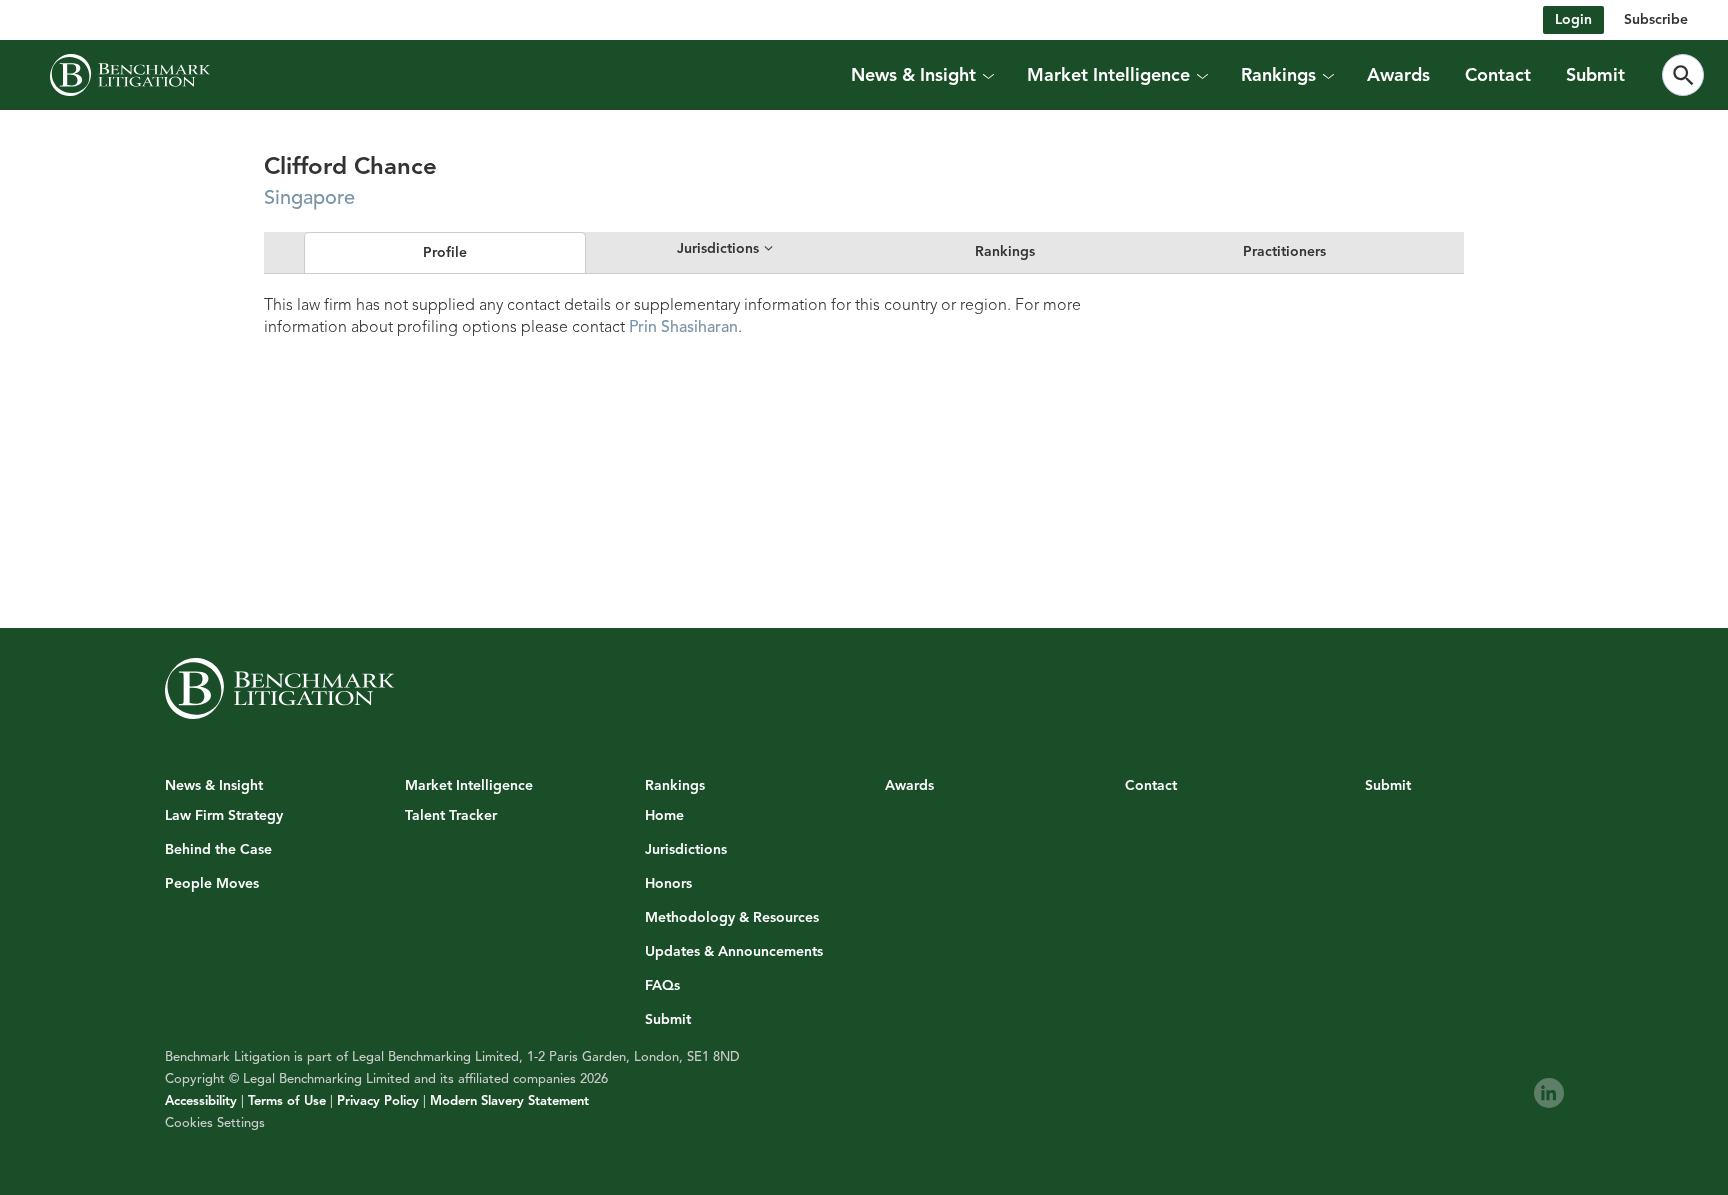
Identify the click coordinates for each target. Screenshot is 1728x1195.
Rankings (1005, 251)
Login (1573, 19)
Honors (668, 884)
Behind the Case (218, 850)
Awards (1398, 75)
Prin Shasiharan (683, 327)
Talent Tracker (451, 816)
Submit (1595, 75)
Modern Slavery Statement (509, 1101)
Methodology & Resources (732, 918)
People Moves (212, 884)
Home (664, 816)
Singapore (309, 197)
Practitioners (1284, 251)
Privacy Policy (378, 1101)
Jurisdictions (686, 850)
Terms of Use (287, 1101)
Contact (1498, 75)
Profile (445, 252)
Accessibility (201, 1101)
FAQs (662, 986)
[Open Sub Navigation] (988, 75)
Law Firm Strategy (224, 816)
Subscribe (1656, 19)
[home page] (130, 75)
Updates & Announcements (734, 952)
